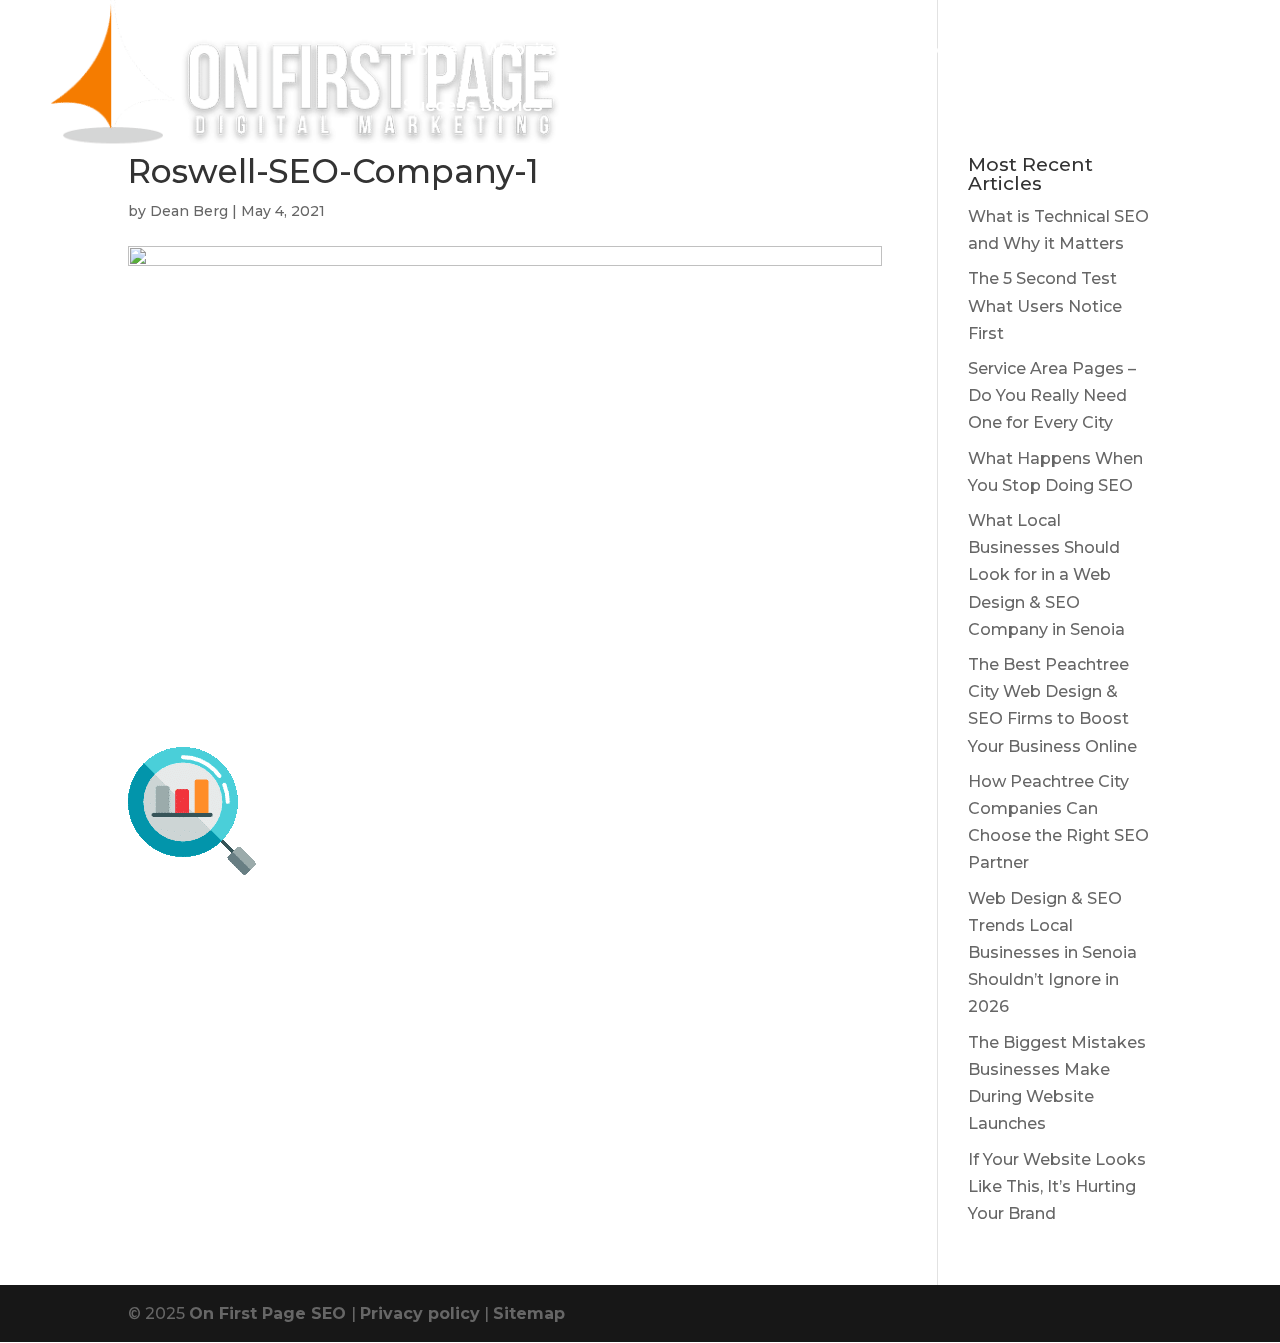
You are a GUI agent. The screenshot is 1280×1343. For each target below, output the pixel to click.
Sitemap (529, 1313)
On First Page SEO (270, 1313)
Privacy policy (420, 1313)
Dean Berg (189, 211)
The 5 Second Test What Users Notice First (1045, 305)
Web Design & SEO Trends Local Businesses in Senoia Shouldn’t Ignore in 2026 (1052, 953)
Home (430, 50)
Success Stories (473, 106)
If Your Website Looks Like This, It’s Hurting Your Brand (1057, 1186)
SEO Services (729, 50)
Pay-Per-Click (1044, 50)
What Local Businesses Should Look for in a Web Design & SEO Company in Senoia (1046, 575)
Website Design (554, 50)
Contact (603, 106)
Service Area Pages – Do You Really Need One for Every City (1052, 395)
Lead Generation (886, 50)
